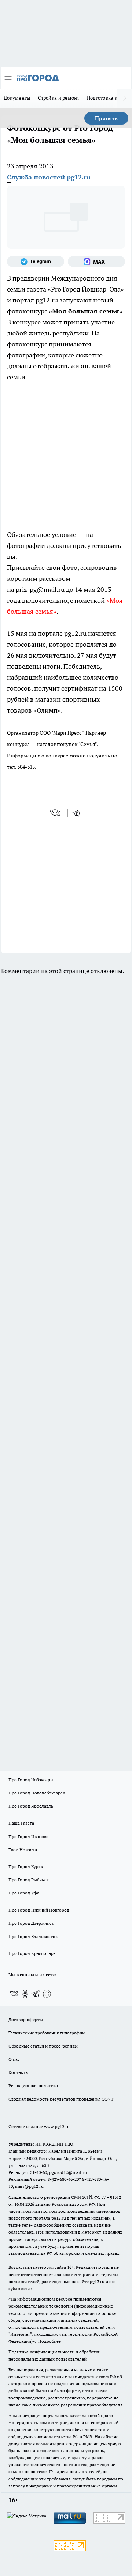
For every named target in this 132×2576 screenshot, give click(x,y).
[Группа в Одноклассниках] (25, 1994)
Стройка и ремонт (58, 98)
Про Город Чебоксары (31, 1780)
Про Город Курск (26, 1866)
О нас (14, 2059)
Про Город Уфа (24, 1893)
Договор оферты (26, 2020)
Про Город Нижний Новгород (39, 1910)
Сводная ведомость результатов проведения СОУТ (61, 2099)
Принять (106, 118)
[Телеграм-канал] (36, 261)
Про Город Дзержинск (31, 1923)
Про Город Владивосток (33, 1936)
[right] (125, 99)
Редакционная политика (33, 2085)
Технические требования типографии (47, 2033)
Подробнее (49, 2341)
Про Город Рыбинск (29, 1880)
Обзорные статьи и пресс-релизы (43, 2046)
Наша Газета (21, 1823)
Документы (17, 98)
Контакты (19, 2072)
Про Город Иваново (29, 1836)
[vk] (56, 813)
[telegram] (79, 813)
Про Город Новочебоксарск (37, 1793)
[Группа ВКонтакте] (14, 1994)
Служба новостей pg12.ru (49, 177)
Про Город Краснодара (32, 1953)
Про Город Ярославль (31, 1806)
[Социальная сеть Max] (96, 261)
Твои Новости (23, 1850)
